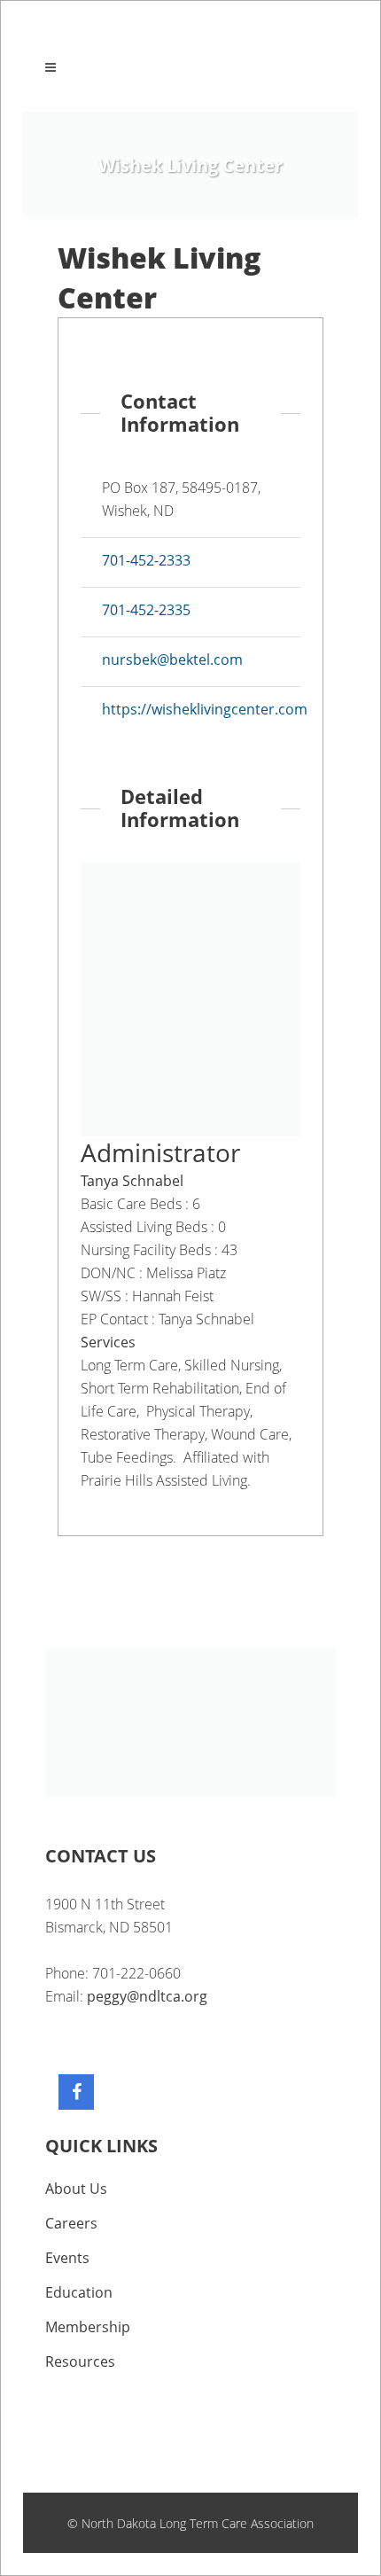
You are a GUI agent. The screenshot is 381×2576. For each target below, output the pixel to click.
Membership (88, 2327)
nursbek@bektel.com (172, 660)
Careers (71, 2223)
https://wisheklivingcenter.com (205, 709)
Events (67, 2258)
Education (79, 2292)
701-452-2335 (146, 610)
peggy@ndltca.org (147, 1996)
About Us (76, 2189)
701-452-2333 (146, 560)
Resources (80, 2361)
